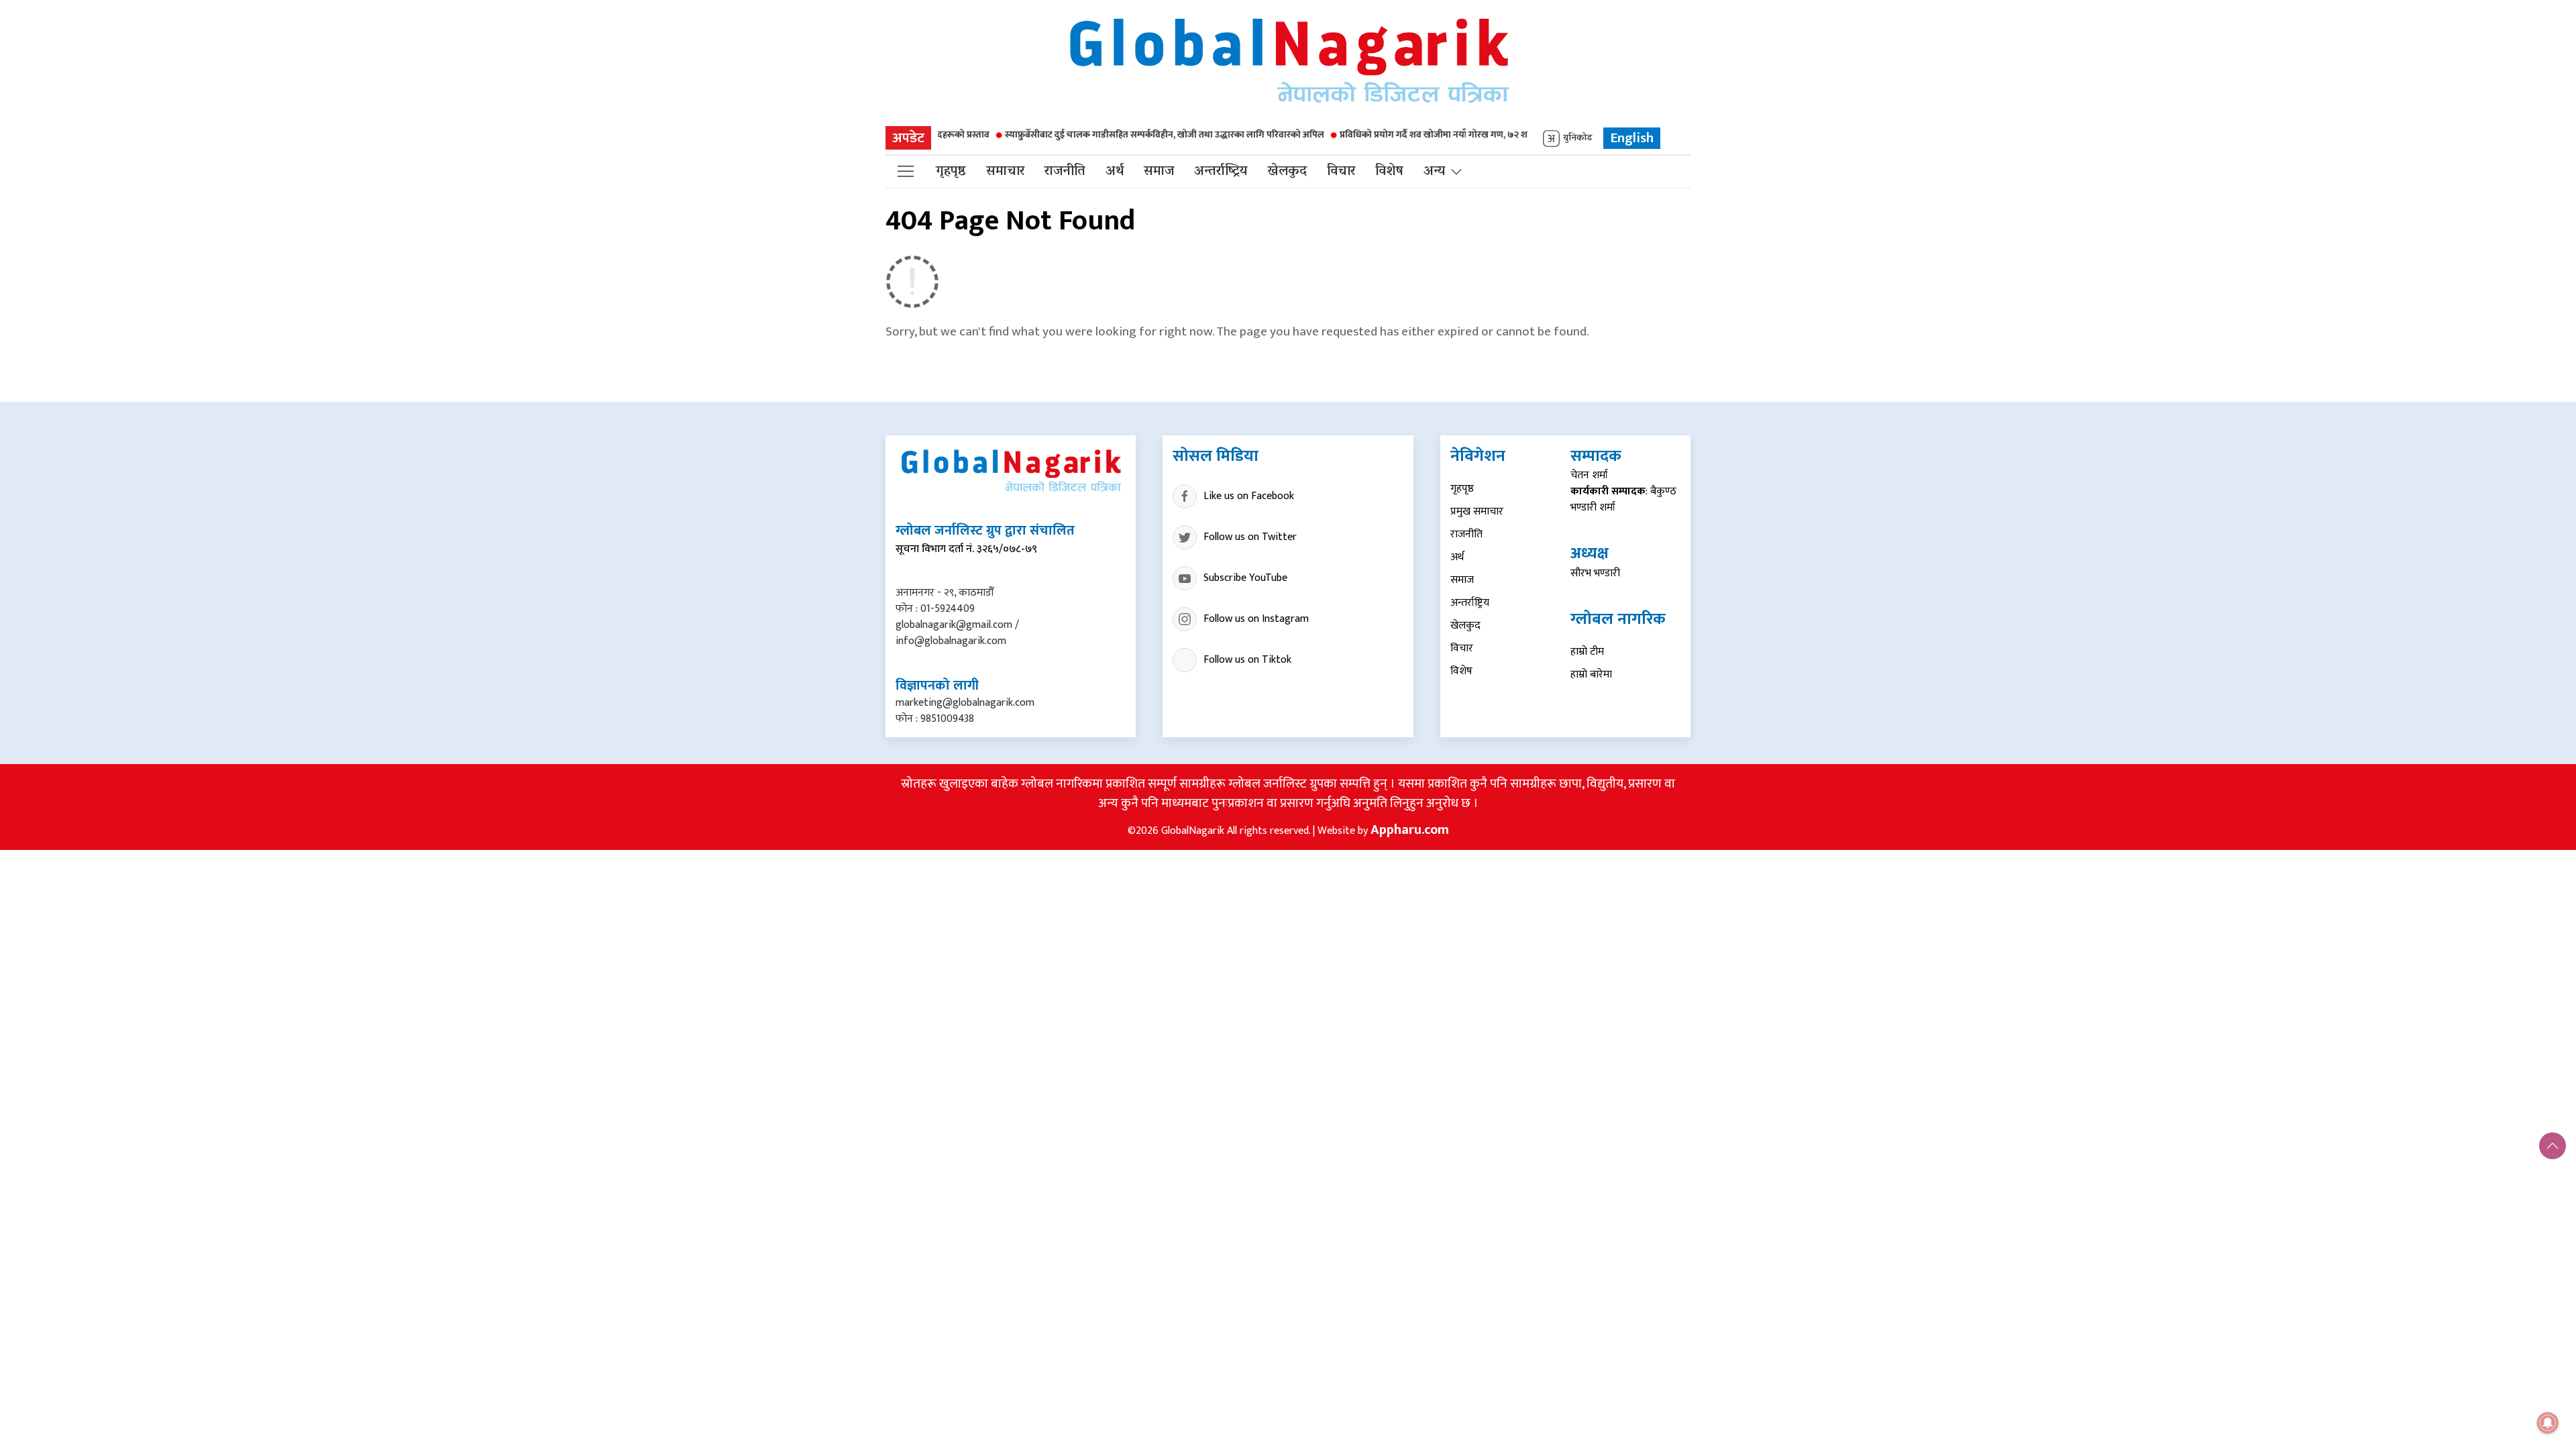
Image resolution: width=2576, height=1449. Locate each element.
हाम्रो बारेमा (1591, 675)
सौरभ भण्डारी (1595, 573)
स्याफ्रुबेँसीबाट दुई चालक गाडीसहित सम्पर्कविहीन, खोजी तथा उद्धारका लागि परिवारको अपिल (1107, 135)
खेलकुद (1287, 172)
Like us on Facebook (1249, 496)
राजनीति (1065, 172)
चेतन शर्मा (1589, 475)
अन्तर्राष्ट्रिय (1221, 172)
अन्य (1434, 172)
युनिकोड (1577, 139)
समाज (1159, 172)
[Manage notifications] (2548, 1423)
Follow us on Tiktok (1247, 660)
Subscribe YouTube (1245, 578)
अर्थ (1115, 172)
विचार (1341, 172)
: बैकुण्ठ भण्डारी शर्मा (1623, 499)
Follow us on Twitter (1250, 537)
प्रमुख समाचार (1477, 512)
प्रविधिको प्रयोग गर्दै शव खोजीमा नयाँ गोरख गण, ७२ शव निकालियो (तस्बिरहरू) (1419, 135)
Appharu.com (1410, 830)
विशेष (1389, 172)
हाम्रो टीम (1587, 652)
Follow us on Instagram (1256, 619)
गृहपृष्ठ (951, 172)
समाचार (1005, 172)
